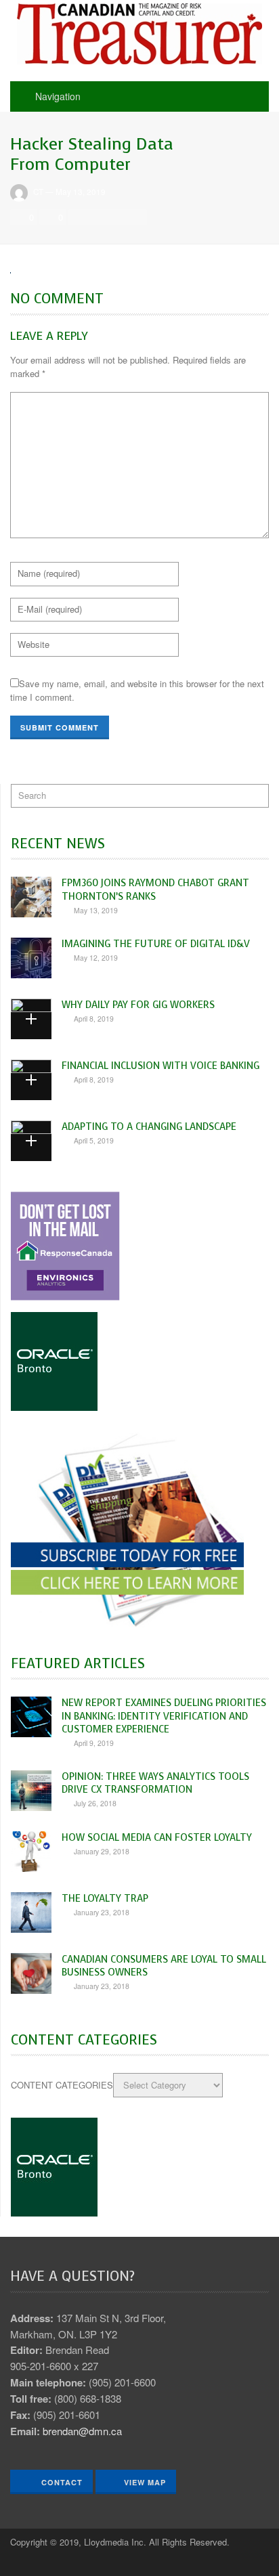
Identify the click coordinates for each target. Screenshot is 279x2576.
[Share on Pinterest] (135, 217)
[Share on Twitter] (98, 217)
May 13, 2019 (81, 192)
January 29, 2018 (102, 1851)
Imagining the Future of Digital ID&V (156, 944)
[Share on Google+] (116, 217)
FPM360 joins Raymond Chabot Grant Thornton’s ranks (155, 889)
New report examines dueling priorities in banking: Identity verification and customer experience (164, 1716)
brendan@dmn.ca (82, 2431)
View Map (145, 2482)
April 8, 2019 (94, 1019)
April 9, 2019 (94, 1743)
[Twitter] (44, 2562)
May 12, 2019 (96, 958)
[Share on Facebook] (80, 217)
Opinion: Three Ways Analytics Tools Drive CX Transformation (155, 1783)
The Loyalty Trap (105, 1898)
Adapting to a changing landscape (149, 1127)
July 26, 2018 (95, 1803)
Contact (61, 2482)
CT (38, 192)
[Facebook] (20, 2562)
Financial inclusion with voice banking (160, 1066)
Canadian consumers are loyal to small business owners (164, 1966)
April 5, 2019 (94, 1140)
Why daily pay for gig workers (138, 1005)
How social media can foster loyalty (157, 1837)
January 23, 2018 (102, 1912)
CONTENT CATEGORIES (62, 2085)
